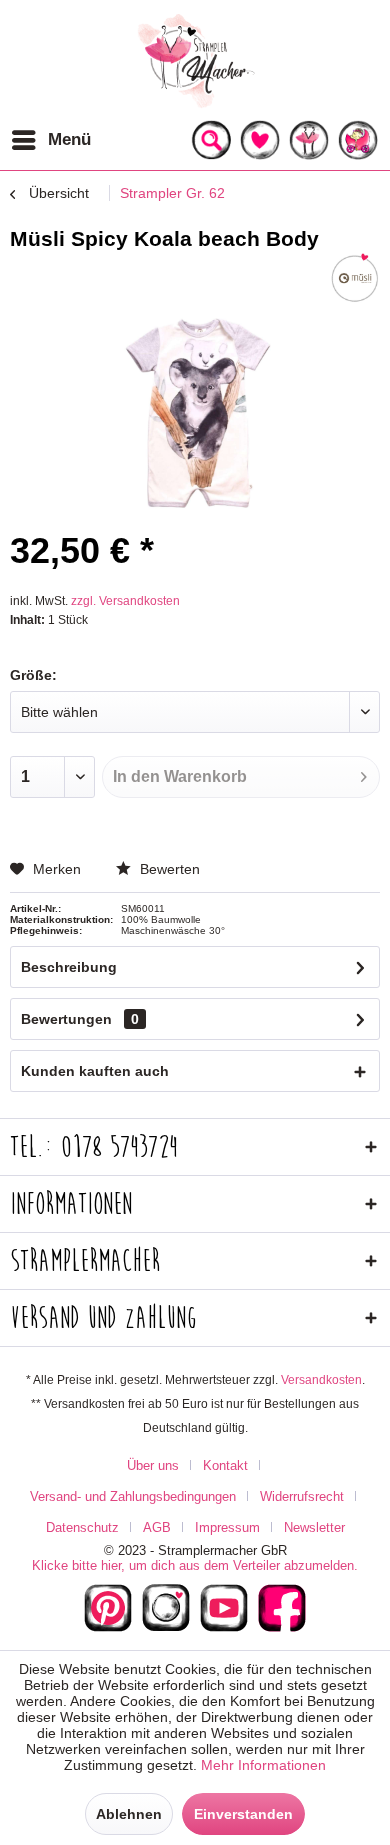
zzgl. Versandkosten (125, 601)
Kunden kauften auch (95, 1071)
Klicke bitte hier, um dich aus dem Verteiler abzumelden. (195, 1565)
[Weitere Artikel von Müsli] (355, 278)
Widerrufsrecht (302, 1496)
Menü (69, 139)
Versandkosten (321, 1380)
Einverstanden (243, 1814)
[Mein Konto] (309, 140)
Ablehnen (129, 1814)
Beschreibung (69, 967)
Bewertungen (66, 1019)
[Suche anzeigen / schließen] (211, 140)
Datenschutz (82, 1527)
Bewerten (168, 869)
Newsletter (314, 1527)
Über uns (153, 1465)
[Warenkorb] (358, 140)
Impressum (227, 1527)
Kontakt (225, 1465)
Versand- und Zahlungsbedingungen (133, 1496)
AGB (157, 1527)
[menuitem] (50, 140)
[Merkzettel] (260, 140)
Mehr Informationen (263, 1765)
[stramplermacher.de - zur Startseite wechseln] (194, 60)
